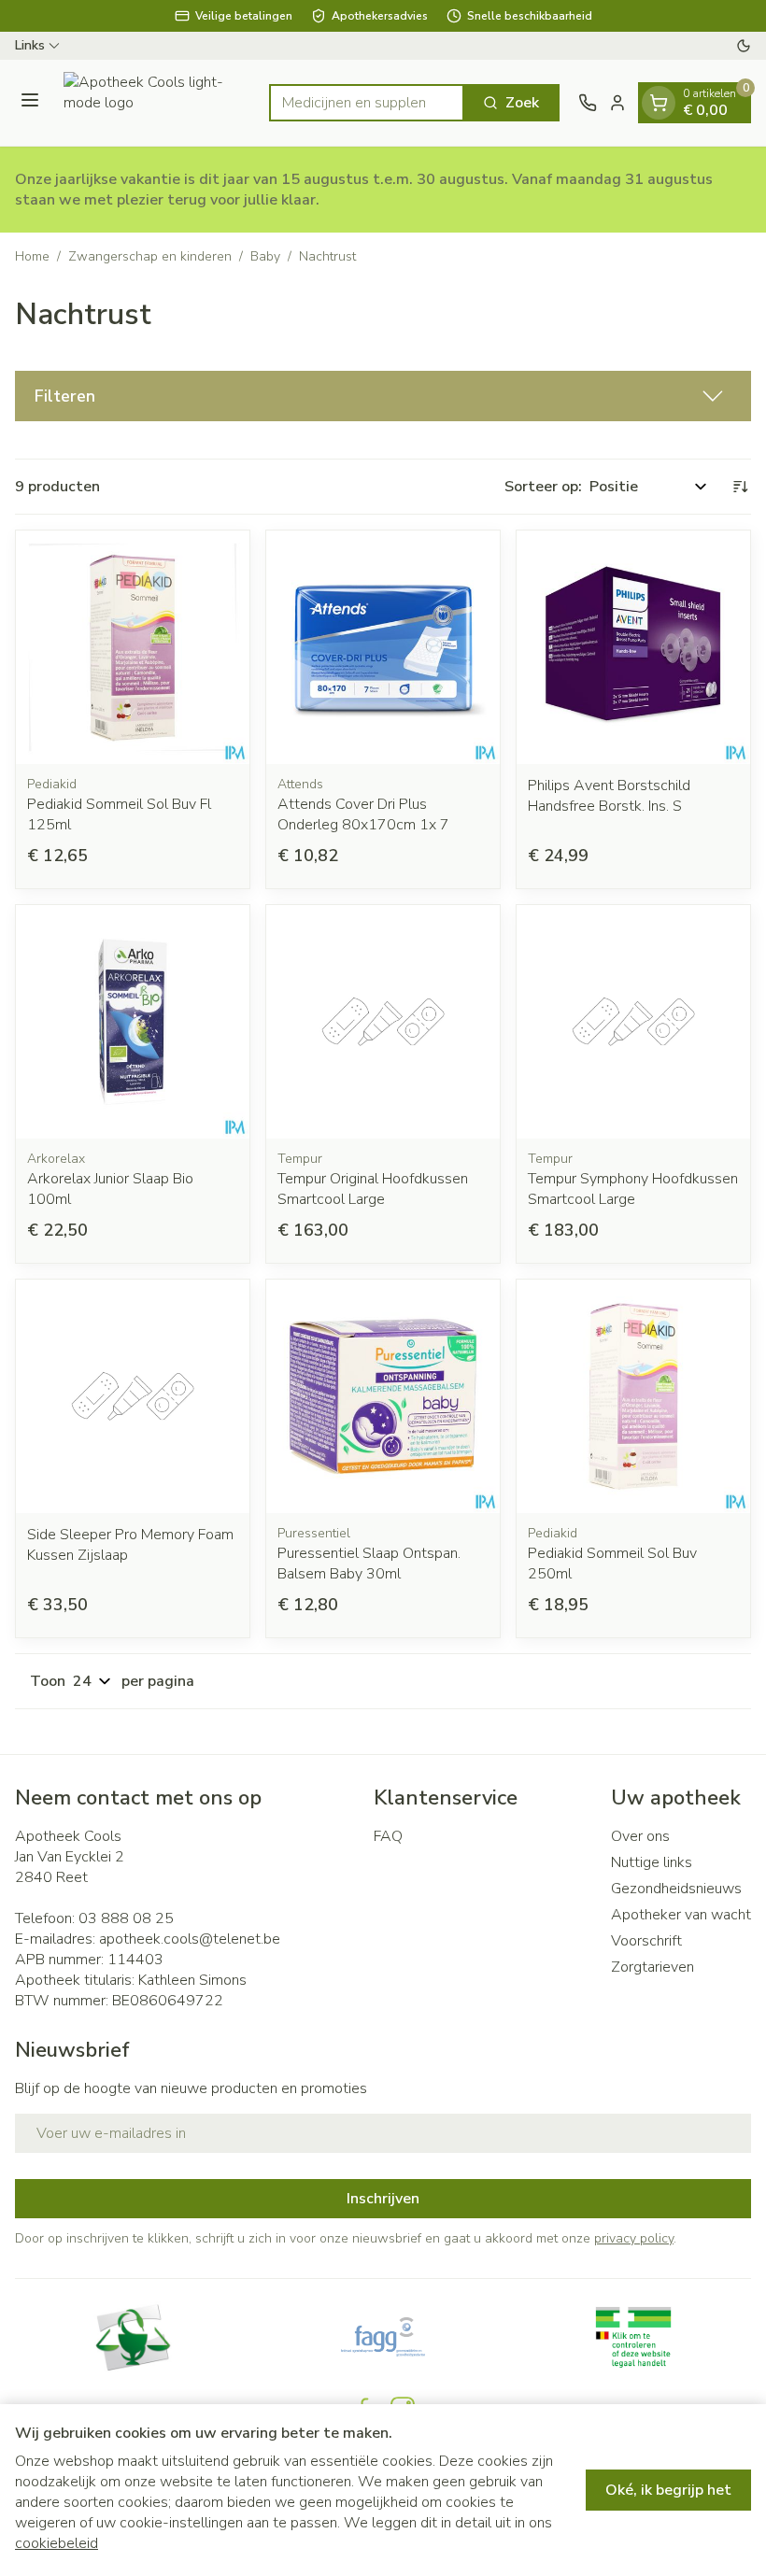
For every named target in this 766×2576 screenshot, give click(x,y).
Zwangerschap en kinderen (150, 256)
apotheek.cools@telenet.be (190, 1939)
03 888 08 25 (126, 1918)
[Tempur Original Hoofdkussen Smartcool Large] (383, 1022)
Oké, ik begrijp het (668, 2490)
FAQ (388, 1836)
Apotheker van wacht (681, 1915)
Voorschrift (646, 1941)
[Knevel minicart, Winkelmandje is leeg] (659, 103)
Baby (265, 256)
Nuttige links (652, 1862)
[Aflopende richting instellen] (740, 487)
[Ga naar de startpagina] (157, 103)
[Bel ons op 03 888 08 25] (588, 103)
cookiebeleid (57, 2543)
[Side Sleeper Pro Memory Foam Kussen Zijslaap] (133, 1396)
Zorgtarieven (653, 1967)
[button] (383, 396)
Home (32, 256)
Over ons (640, 1836)
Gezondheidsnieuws (676, 1889)
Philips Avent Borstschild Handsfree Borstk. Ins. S (609, 796)
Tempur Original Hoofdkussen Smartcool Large (373, 1189)
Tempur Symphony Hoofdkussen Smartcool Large (633, 1189)
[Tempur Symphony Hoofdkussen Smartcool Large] (633, 1022)
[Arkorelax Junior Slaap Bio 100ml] (133, 1022)
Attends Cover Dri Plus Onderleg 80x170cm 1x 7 (363, 814)
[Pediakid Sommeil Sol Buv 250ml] (633, 1396)
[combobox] (367, 103)
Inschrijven (383, 2199)
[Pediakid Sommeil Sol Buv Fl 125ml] (133, 647)
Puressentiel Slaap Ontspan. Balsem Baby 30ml (369, 1564)
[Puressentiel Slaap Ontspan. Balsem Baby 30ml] (383, 1396)
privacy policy (634, 2238)
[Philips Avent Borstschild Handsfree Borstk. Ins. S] (633, 647)
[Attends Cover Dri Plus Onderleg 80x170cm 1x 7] (383, 647)
